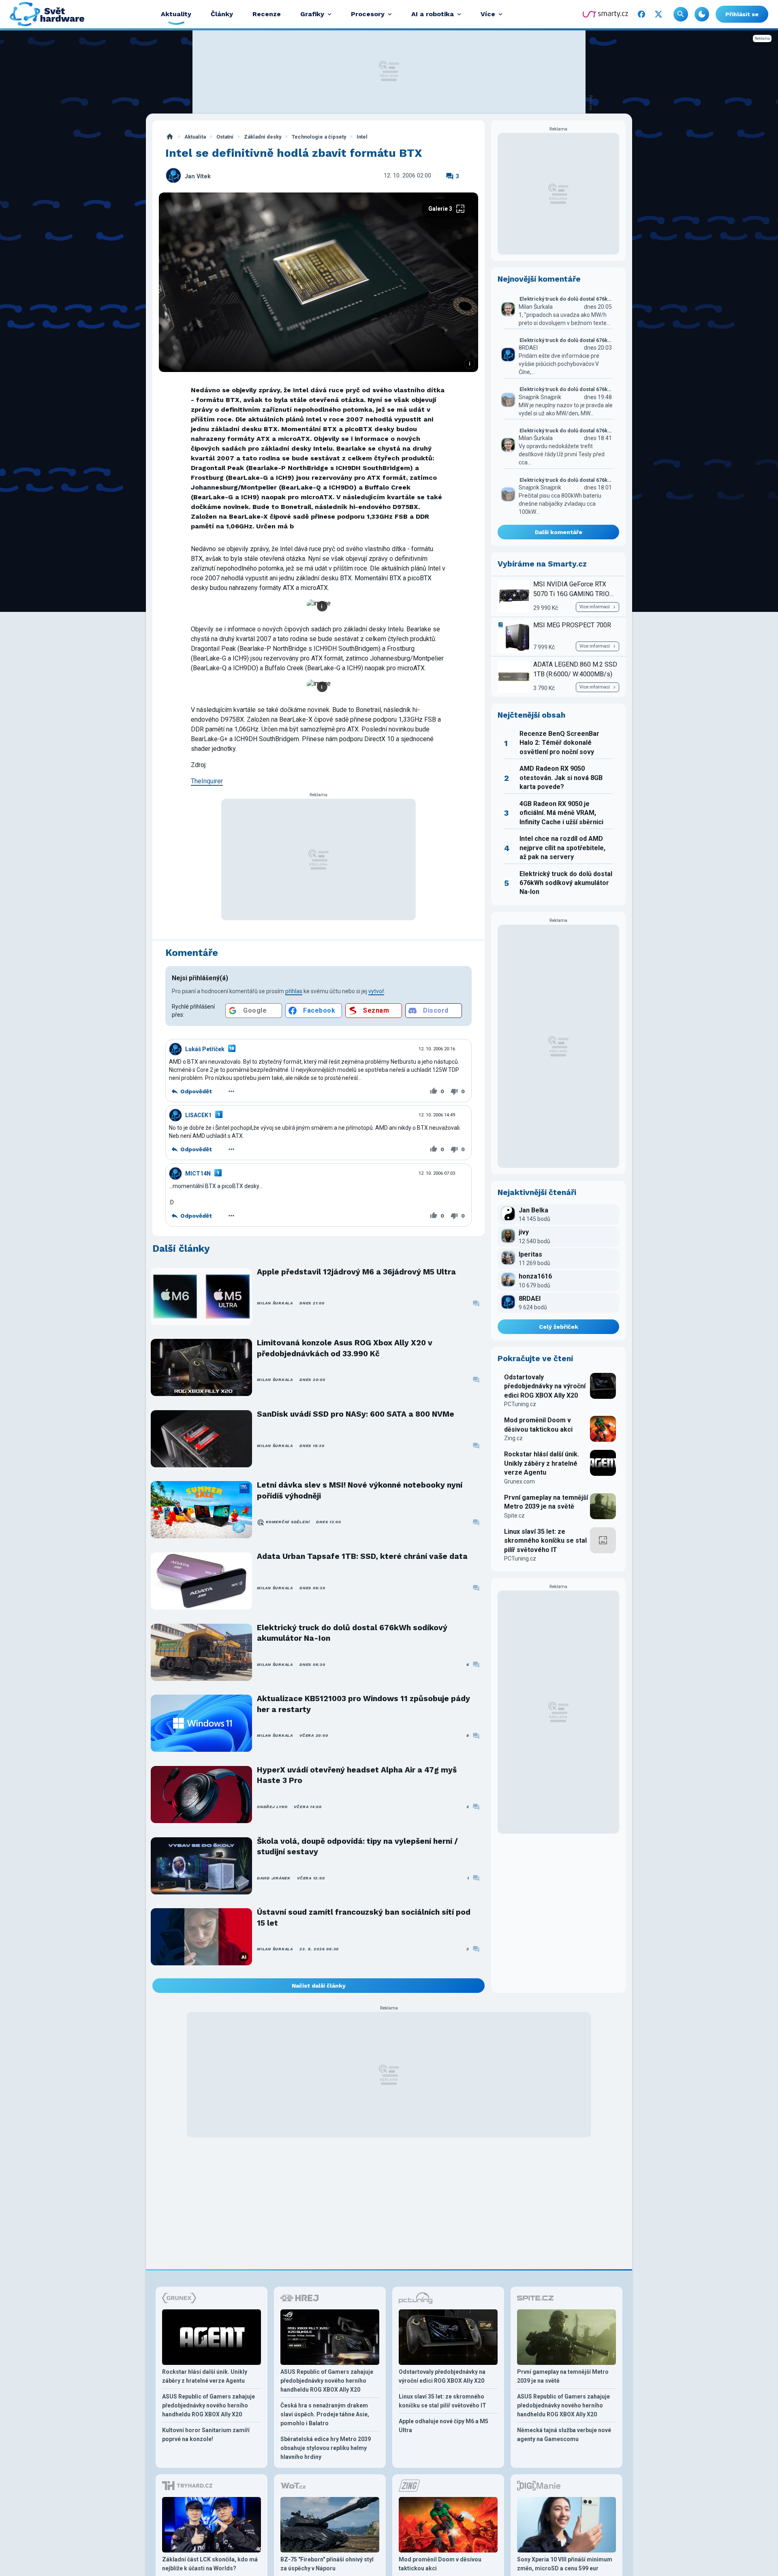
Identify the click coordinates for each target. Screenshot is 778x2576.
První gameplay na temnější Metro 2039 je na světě (546, 1502)
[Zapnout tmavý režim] (702, 14)
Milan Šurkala (275, 1303)
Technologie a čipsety (319, 137)
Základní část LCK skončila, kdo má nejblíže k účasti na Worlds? (210, 2564)
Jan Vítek (198, 176)
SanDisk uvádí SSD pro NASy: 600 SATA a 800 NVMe (356, 1414)
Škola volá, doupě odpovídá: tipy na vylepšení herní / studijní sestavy (357, 1846)
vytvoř (376, 991)
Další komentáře (559, 532)
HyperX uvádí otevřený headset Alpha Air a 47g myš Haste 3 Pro (357, 1775)
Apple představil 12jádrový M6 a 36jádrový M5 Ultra (356, 1272)
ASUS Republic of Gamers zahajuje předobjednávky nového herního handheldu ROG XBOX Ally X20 (208, 2405)
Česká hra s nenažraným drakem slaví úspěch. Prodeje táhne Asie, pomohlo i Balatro (325, 2414)
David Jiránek (274, 1878)
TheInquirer (207, 781)
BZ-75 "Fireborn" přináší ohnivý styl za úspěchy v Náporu (327, 2564)
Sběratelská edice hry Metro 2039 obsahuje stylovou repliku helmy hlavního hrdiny (326, 2448)
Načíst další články (319, 1986)
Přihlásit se (742, 14)
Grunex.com (519, 1481)
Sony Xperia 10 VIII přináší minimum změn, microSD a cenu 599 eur (565, 2564)
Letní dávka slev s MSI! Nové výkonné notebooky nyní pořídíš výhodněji (360, 1490)
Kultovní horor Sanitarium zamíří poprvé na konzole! (206, 2435)
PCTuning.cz (520, 1404)
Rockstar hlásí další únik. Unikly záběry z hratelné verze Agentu (542, 1463)
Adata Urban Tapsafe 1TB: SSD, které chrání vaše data (362, 1556)
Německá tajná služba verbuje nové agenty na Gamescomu (564, 2435)
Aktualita (195, 137)
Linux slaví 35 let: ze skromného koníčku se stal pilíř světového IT (545, 1541)
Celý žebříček (559, 1327)
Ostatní (225, 137)
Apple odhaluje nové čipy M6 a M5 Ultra (444, 2426)
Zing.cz (513, 1438)
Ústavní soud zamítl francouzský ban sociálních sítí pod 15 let (364, 1917)
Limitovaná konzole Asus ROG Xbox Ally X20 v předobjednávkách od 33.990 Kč (345, 1348)
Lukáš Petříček (205, 1049)
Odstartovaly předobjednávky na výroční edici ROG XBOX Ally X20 (545, 1386)
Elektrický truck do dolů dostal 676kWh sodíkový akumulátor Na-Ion (352, 1633)
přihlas (294, 991)
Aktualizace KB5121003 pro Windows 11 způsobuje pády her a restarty (363, 1704)
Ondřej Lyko (272, 1807)
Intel (362, 137)
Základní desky (263, 137)
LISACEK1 (198, 1115)
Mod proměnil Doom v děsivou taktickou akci (538, 1425)
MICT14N (198, 1174)
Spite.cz (514, 1516)
